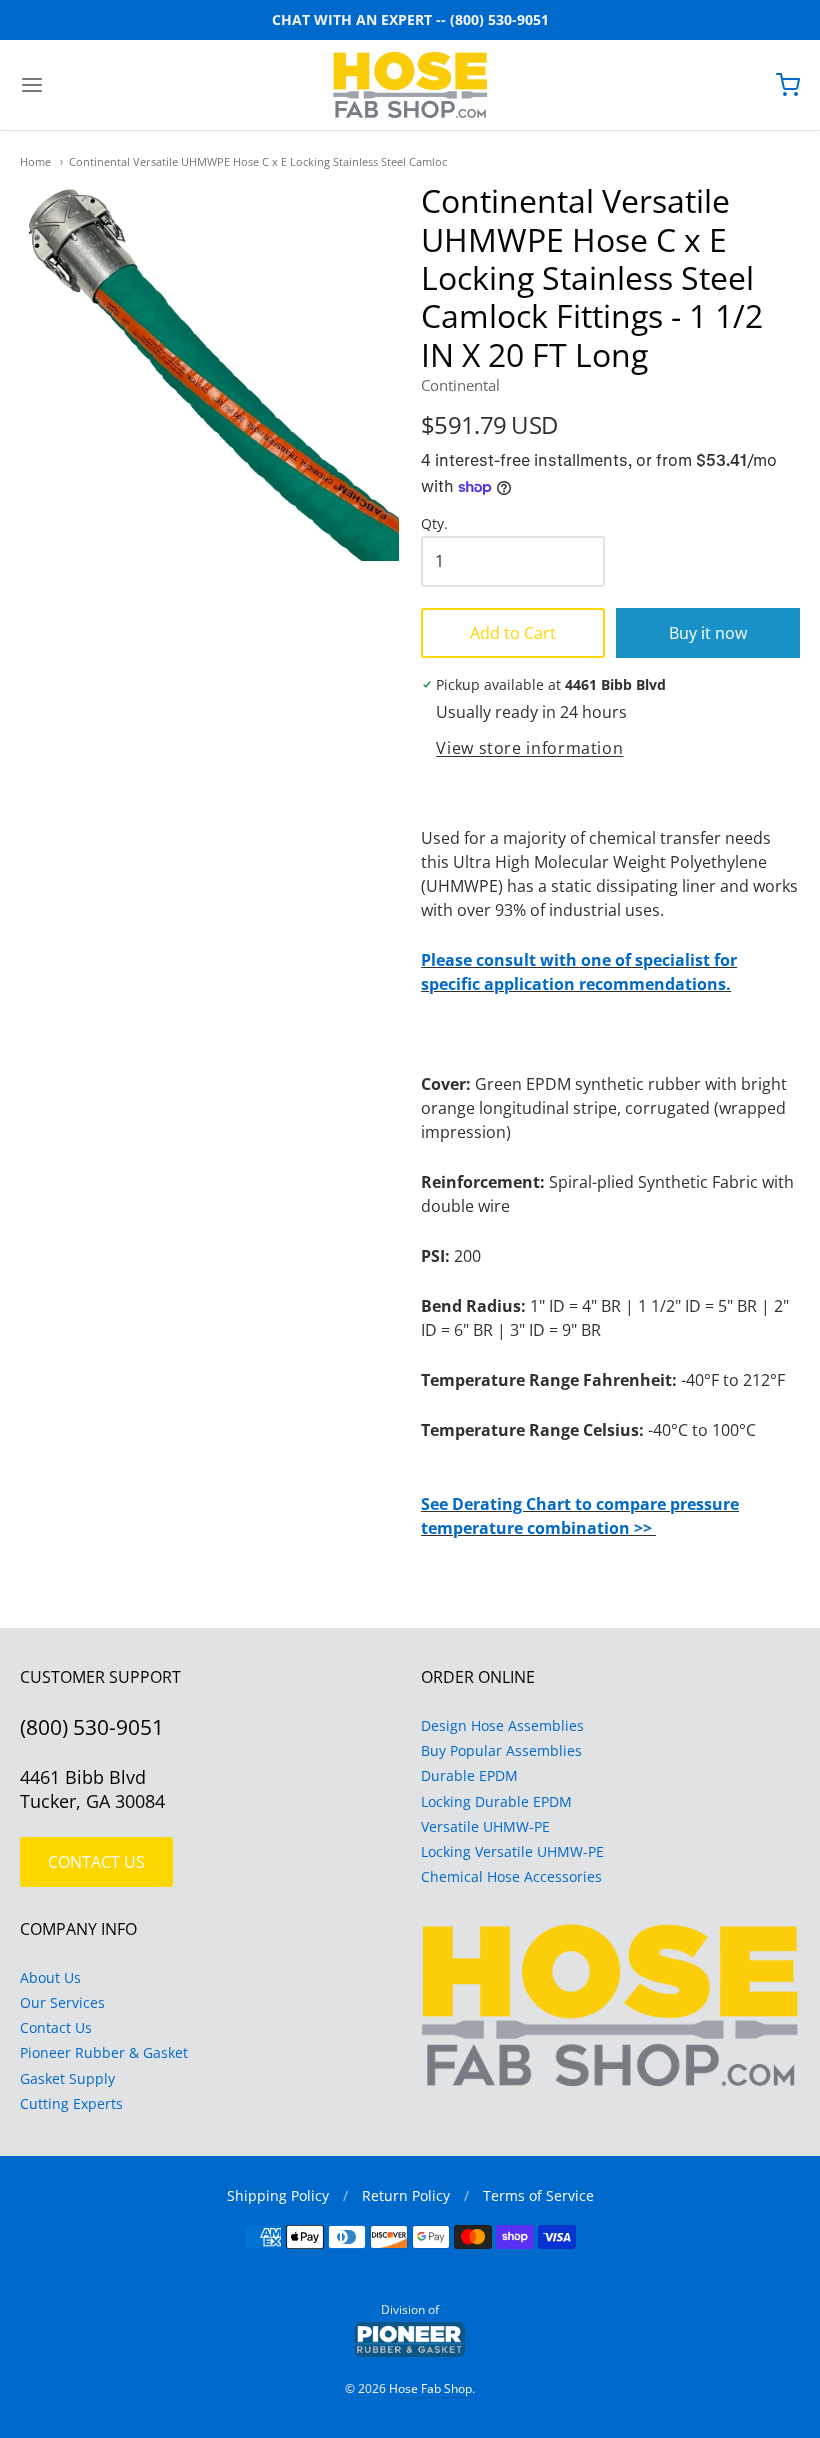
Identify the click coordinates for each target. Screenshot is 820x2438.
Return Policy (406, 2195)
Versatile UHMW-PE (485, 1826)
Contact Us (56, 2027)
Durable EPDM (469, 1775)
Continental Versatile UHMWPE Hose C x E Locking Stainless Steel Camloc (258, 161)
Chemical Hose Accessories (511, 1876)
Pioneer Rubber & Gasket (104, 2052)
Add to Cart (513, 633)
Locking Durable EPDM (496, 1801)
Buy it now (708, 633)
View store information (529, 749)
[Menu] (98, 85)
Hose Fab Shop (430, 2388)
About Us (50, 1977)
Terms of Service (538, 2195)
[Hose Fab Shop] (410, 85)
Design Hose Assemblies (502, 1725)
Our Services (62, 2002)
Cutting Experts (71, 2103)
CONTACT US (96, 1862)
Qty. (434, 524)
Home (35, 161)
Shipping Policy (278, 2195)
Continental (460, 385)
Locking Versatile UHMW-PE (512, 1851)
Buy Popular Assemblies (501, 1750)
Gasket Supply (67, 2078)
